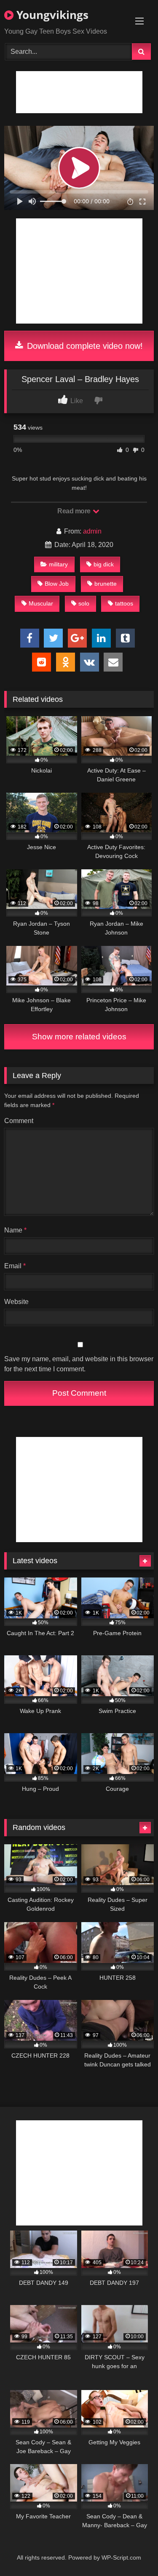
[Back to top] (132, 2551)
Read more (75, 511)
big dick (104, 564)
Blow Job (57, 584)
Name (15, 1230)
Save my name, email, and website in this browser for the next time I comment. (79, 1364)
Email (15, 1266)
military (58, 564)
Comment (19, 1121)
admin (92, 531)
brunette (106, 584)
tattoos (124, 603)
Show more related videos (79, 1037)
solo (84, 603)
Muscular (41, 603)
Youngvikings (51, 15)
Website (16, 1302)
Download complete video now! (84, 346)
